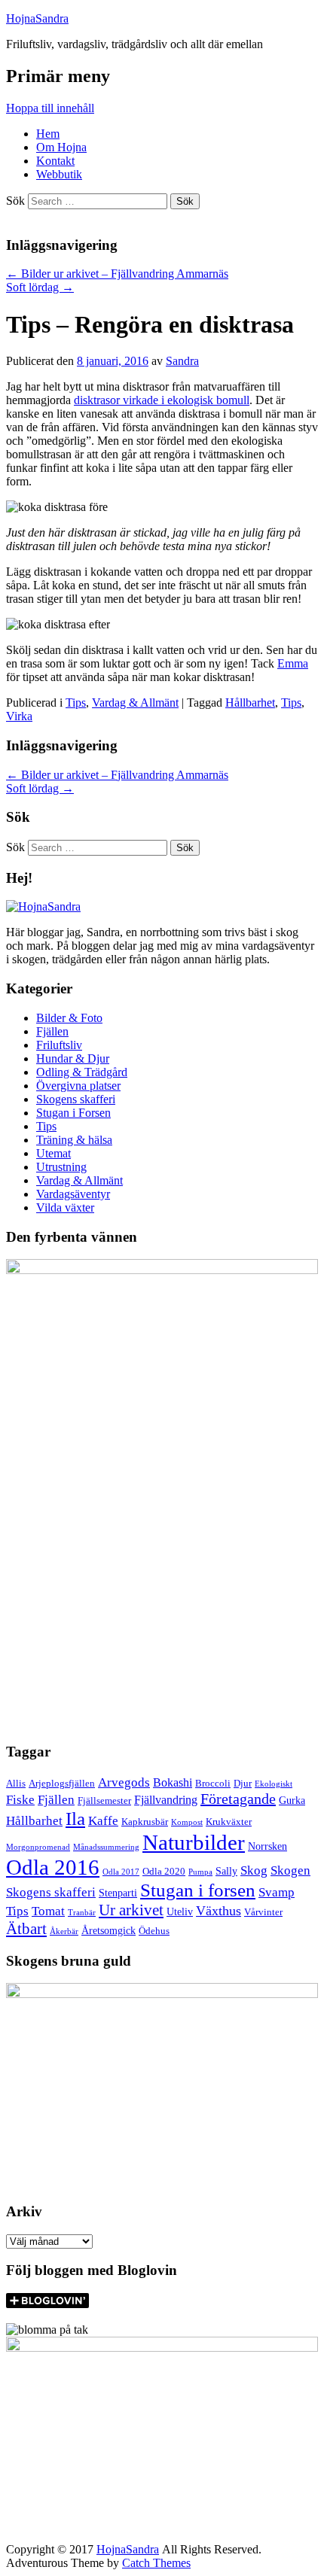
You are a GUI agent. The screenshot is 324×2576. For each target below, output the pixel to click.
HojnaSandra (37, 18)
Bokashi (173, 1782)
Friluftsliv (59, 1045)
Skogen (290, 1870)
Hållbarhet (250, 703)
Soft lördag (40, 287)
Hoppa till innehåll (50, 108)
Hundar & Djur (73, 1058)
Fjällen (52, 1031)
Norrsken (267, 1846)
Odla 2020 (164, 1872)
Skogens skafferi (76, 1099)
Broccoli (213, 1784)
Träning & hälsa (74, 1140)
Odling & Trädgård (82, 1072)
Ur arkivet (131, 1910)
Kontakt (55, 161)
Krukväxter (229, 1822)
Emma (293, 663)
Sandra (182, 361)
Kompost (187, 1822)
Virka (19, 716)
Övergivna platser (78, 1086)
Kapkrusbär (145, 1822)
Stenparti (118, 1893)
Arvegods (124, 1782)
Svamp (277, 1892)
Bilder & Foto (69, 1018)
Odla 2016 (53, 1867)
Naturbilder (194, 1842)
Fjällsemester (104, 1801)
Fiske (20, 1799)
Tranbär (82, 1913)
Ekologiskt (274, 1784)
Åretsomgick (109, 1930)
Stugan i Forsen (73, 1113)
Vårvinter (263, 1912)
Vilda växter (65, 1207)
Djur (243, 1784)
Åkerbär (64, 1931)
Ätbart (26, 1929)
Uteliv (180, 1911)
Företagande (238, 1799)
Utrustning (61, 1167)
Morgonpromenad (38, 1847)
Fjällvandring (166, 1800)
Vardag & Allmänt (135, 703)
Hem (48, 134)
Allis (16, 1784)
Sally (226, 1871)
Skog (254, 1870)
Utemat (53, 1153)
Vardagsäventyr (73, 1194)
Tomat (48, 1911)
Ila (75, 1819)
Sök (15, 201)
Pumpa (200, 1872)
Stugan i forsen (198, 1890)
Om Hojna (61, 147)
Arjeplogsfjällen (62, 1784)
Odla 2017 (121, 1872)
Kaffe (103, 1821)
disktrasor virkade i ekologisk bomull (162, 400)
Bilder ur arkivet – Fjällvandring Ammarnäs (117, 274)
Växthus (219, 1911)
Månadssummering (106, 1847)
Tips (76, 703)
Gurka (292, 1800)
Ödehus (154, 1931)
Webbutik (59, 174)
